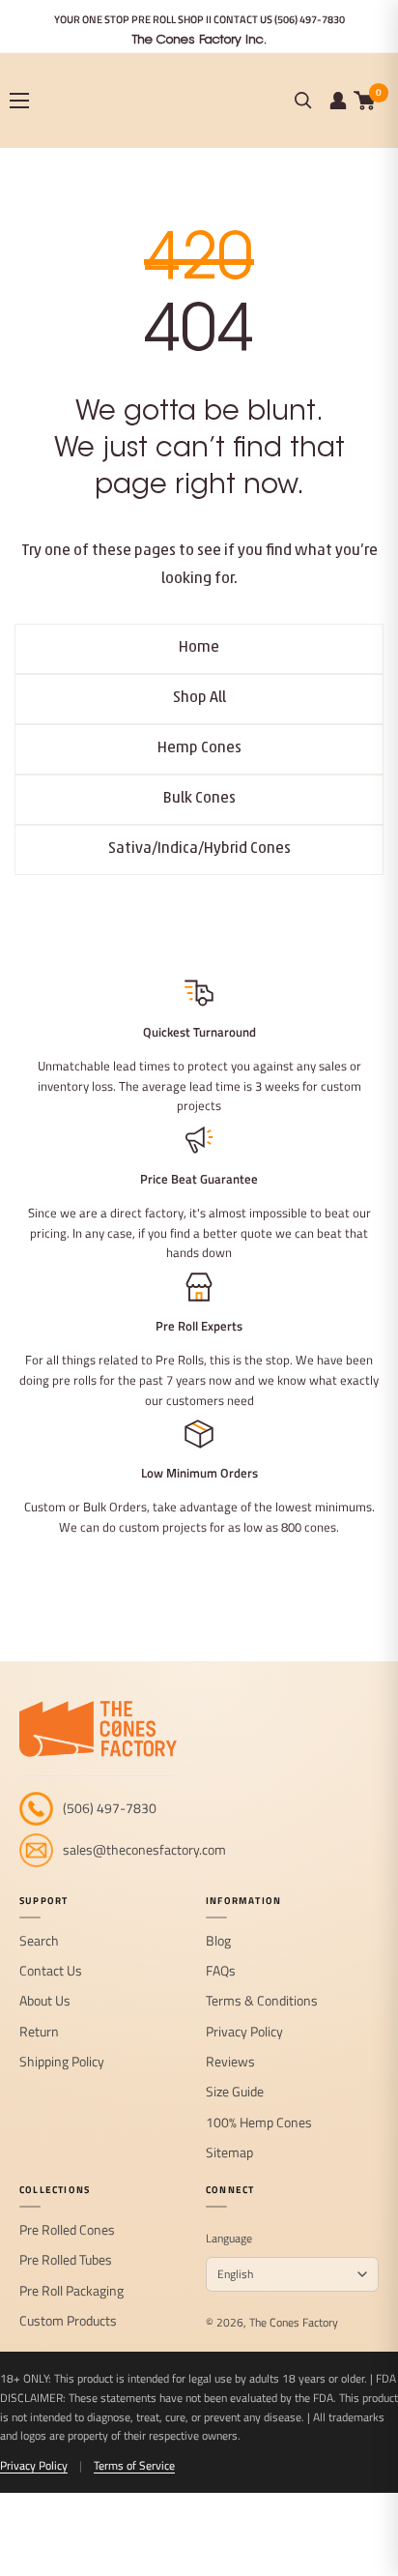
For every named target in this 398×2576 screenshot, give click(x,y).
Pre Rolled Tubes (66, 2260)
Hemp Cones (199, 748)
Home (199, 648)
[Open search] (303, 101)
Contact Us (51, 1971)
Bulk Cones (199, 799)
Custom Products (68, 2321)
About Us (45, 2001)
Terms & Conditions (262, 2001)
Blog (218, 1941)
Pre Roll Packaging (71, 2291)
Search (39, 1941)
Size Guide (235, 2092)
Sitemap (229, 2153)
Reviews (230, 2062)
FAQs (221, 1971)
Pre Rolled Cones (67, 2230)
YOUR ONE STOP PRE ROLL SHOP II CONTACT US (199, 19)
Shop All (199, 698)
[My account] (338, 101)
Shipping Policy (62, 2062)
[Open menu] (19, 101)
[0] (365, 101)
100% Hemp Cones (259, 2123)
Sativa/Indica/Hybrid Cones (199, 849)
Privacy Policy (244, 2032)
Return (39, 2032)
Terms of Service (134, 2465)
